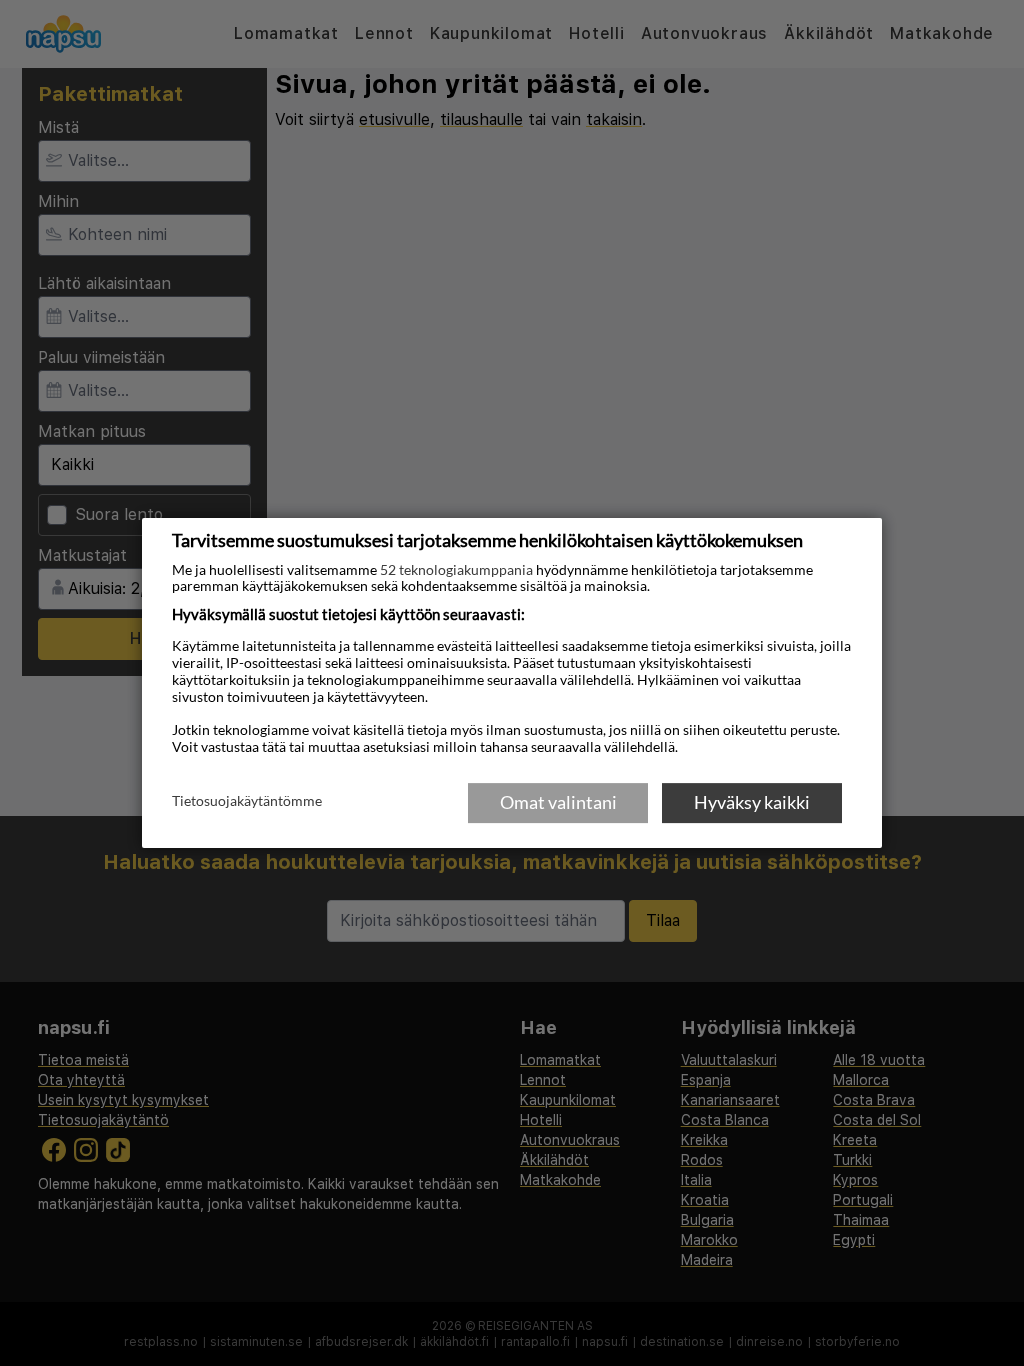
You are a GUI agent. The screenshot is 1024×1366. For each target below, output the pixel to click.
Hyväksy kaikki (752, 802)
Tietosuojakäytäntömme (247, 801)
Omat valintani (558, 802)
